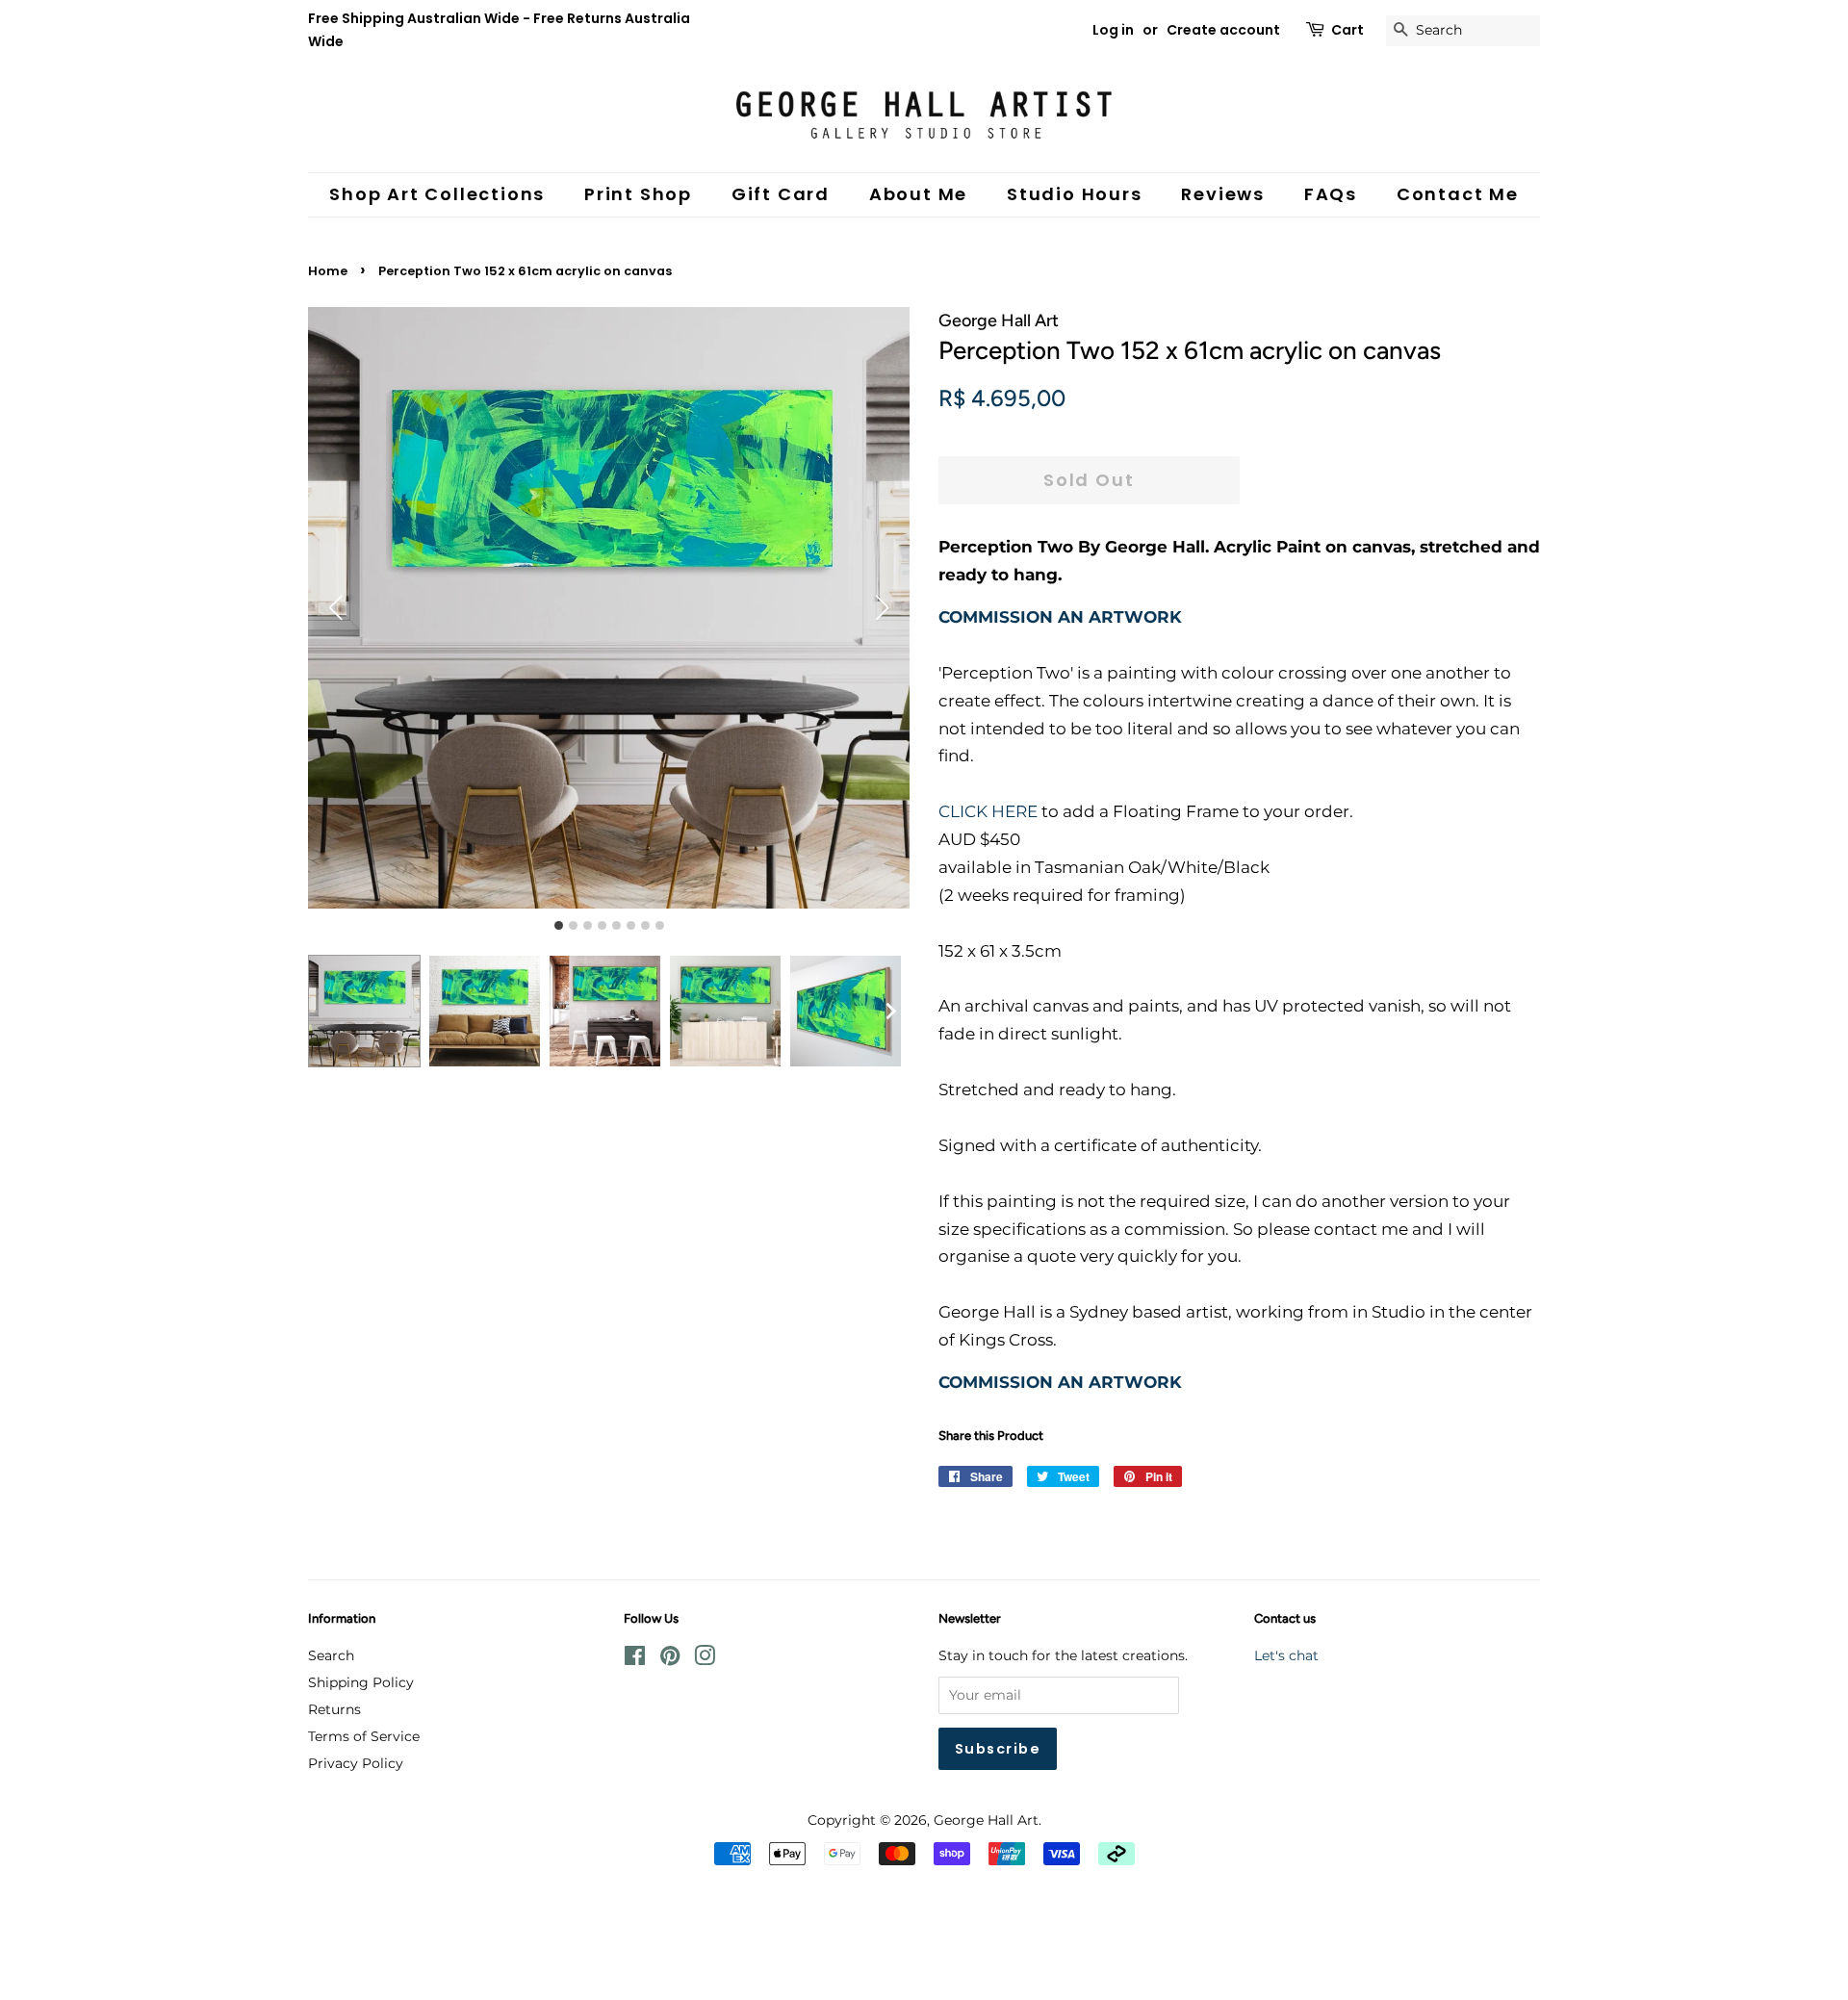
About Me (918, 194)
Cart (1347, 30)
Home (328, 271)
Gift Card (781, 194)
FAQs (1331, 194)
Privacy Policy (356, 1763)
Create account (1223, 30)
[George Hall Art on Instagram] (705, 1659)
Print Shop (638, 194)
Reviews (1223, 194)
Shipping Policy (361, 1682)
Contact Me (1458, 194)
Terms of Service (364, 1736)
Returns (334, 1709)
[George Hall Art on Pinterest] (670, 1659)
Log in (1113, 30)
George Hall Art (986, 1820)
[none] (890, 1012)
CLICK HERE (988, 811)
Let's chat (1286, 1655)
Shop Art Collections (437, 194)
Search (331, 1655)
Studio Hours (1075, 194)
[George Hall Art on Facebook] (635, 1659)
